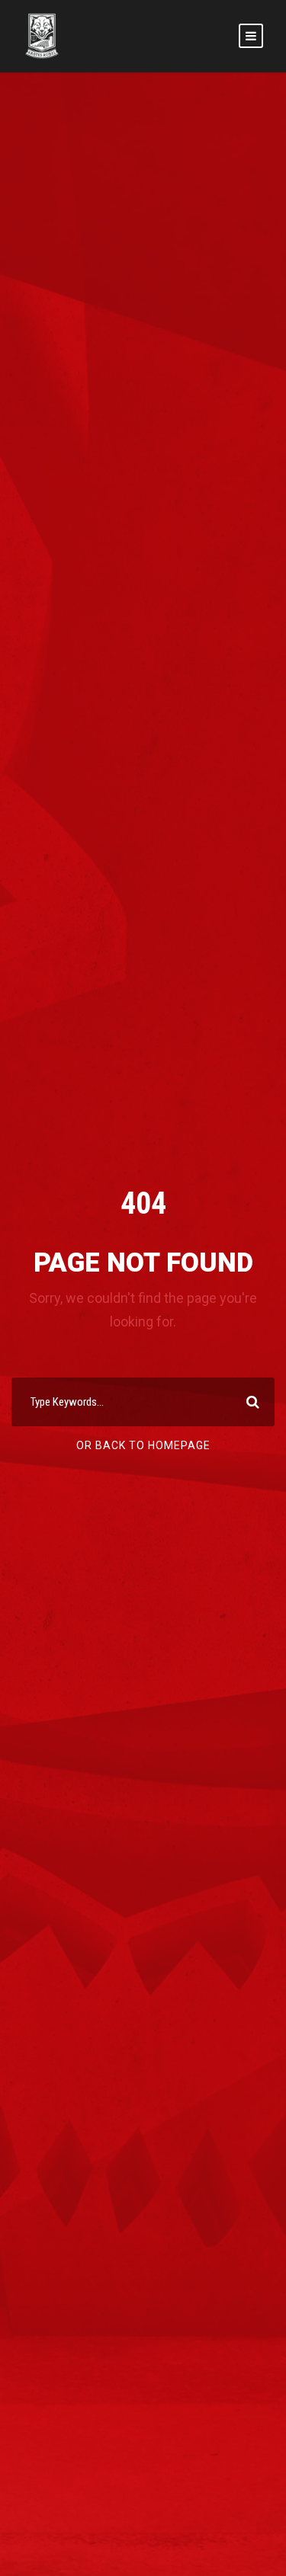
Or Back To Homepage (143, 1445)
